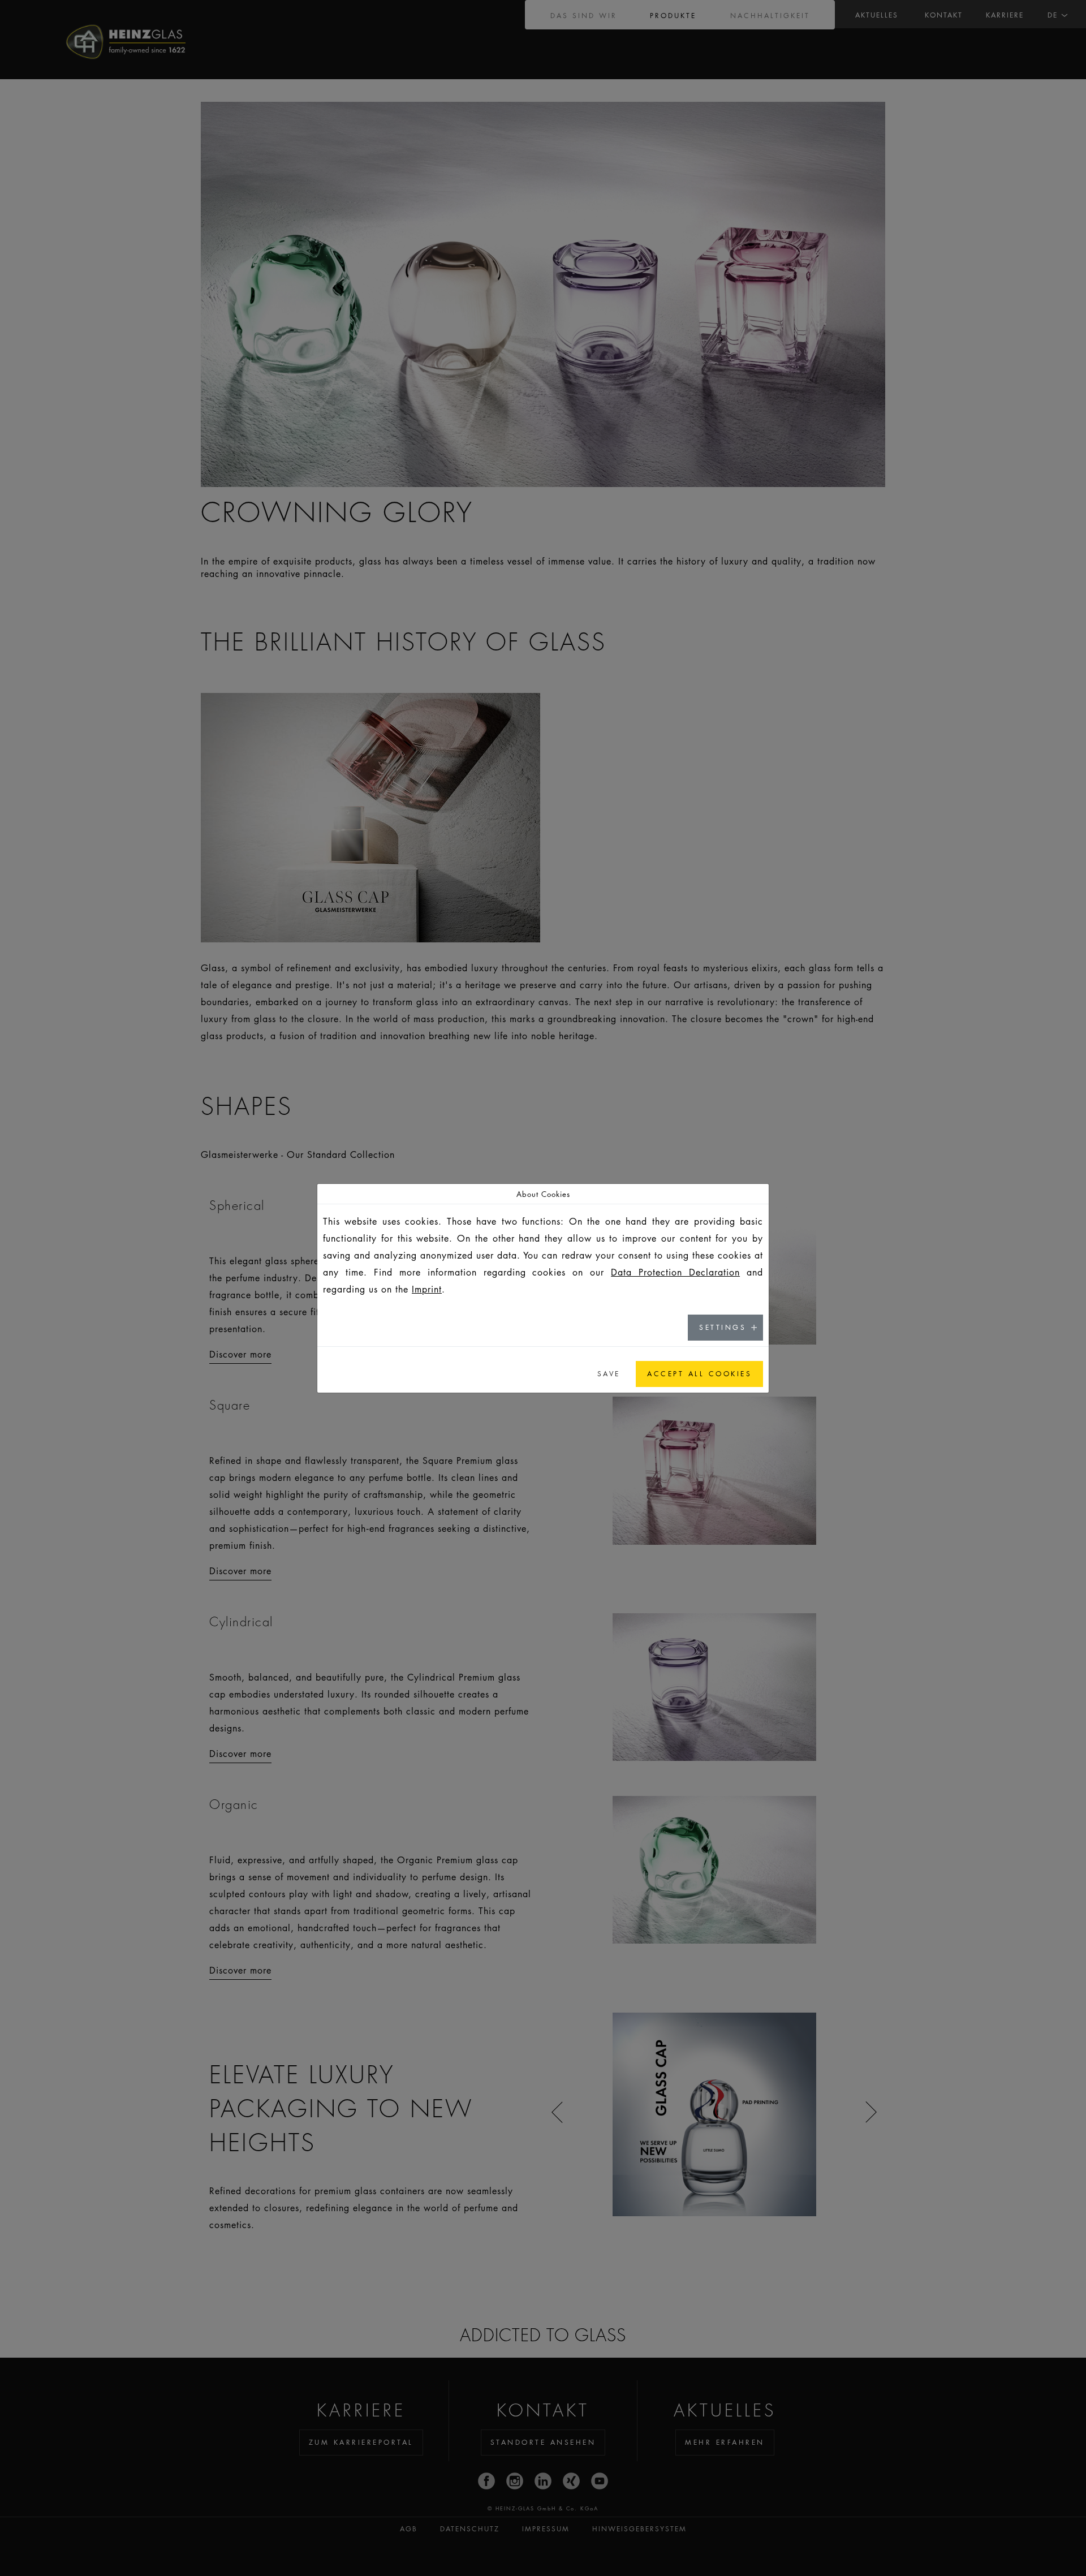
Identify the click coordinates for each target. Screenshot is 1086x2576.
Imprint (427, 1289)
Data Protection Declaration (675, 1272)
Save (609, 1374)
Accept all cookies (699, 1374)
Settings (723, 1327)
